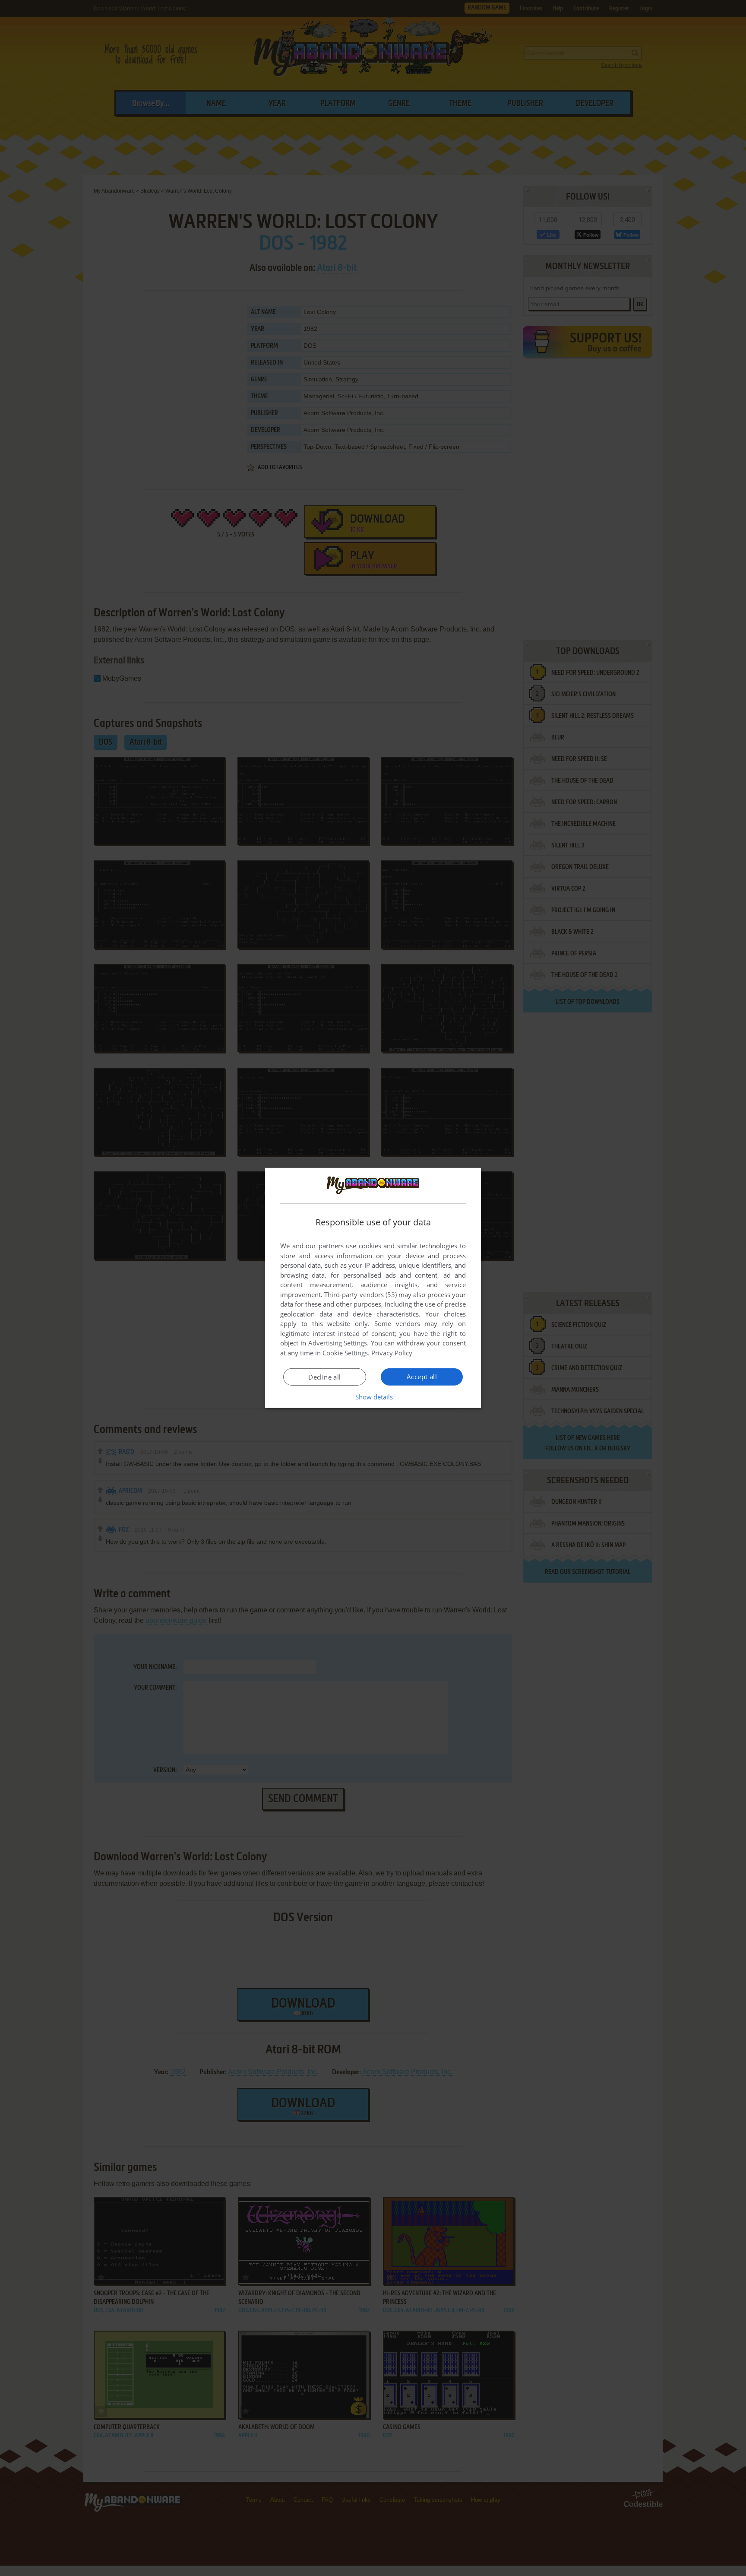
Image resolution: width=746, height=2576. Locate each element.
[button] (373, 1397)
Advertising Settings (338, 1343)
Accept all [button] (422, 1377)
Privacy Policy (392, 1353)
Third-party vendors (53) (360, 1294)
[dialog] (373, 1288)
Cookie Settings (345, 1353)
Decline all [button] (324, 1377)
